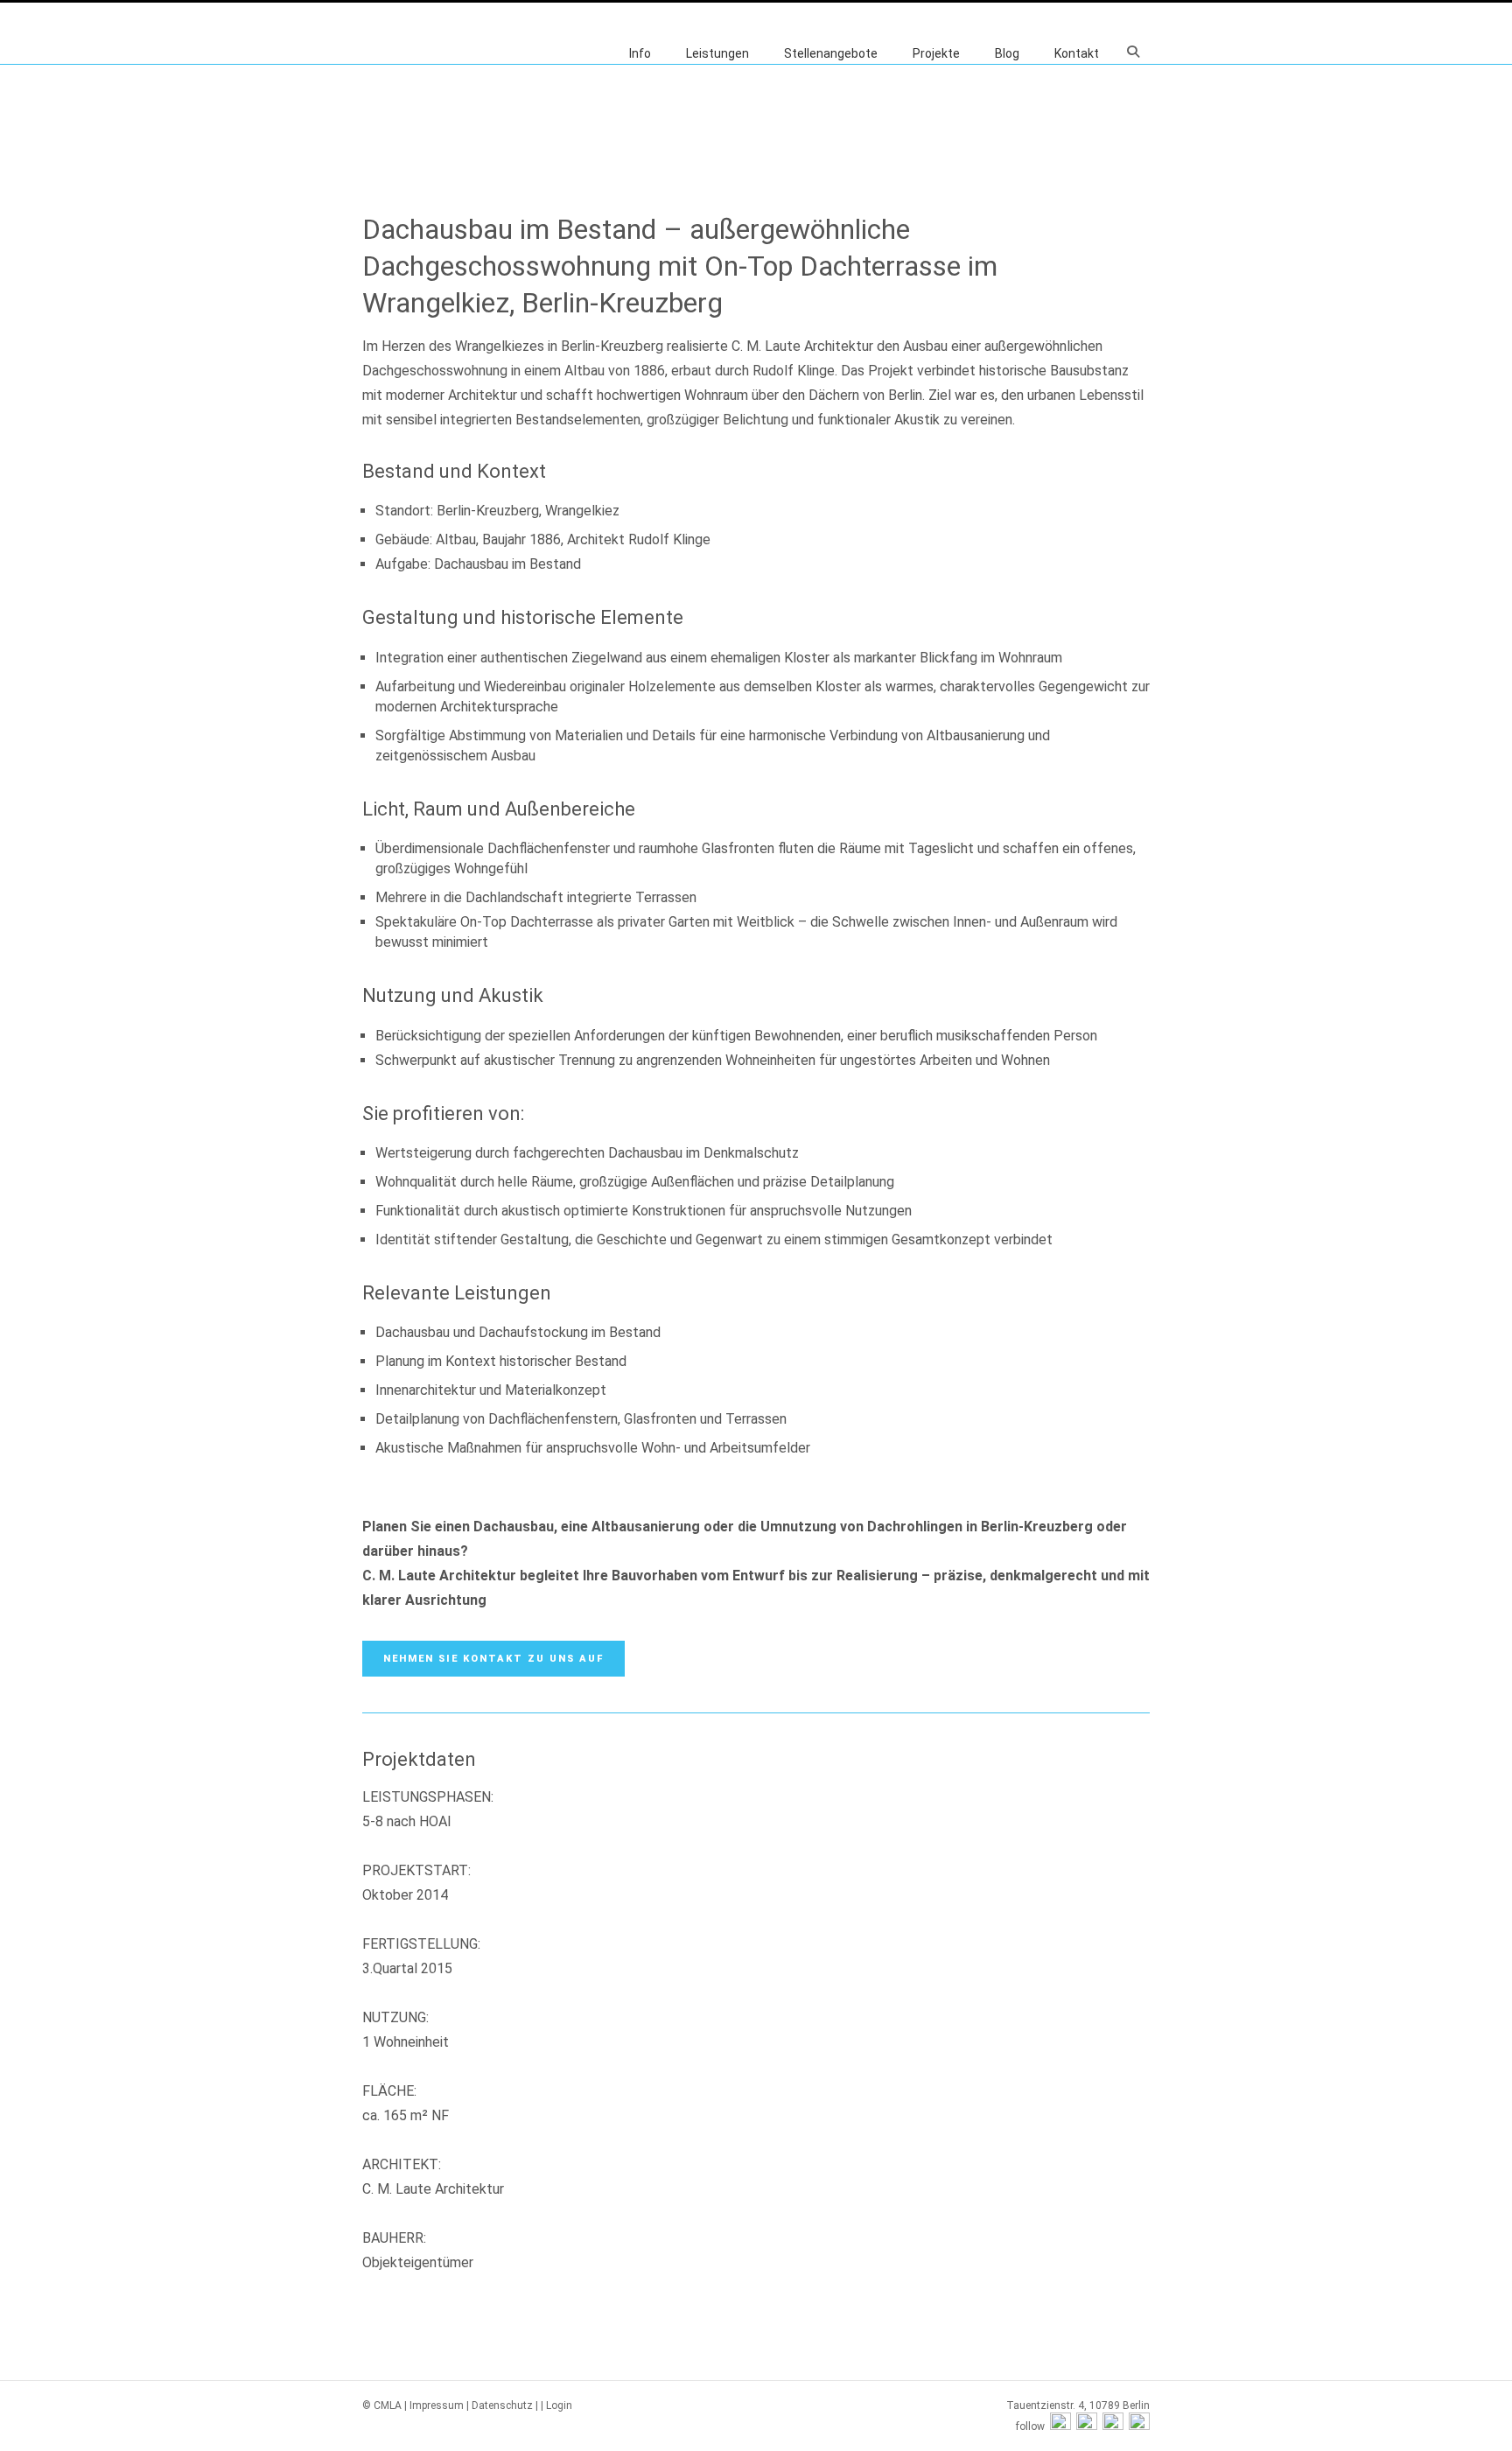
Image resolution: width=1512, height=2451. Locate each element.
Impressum (437, 2405)
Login (559, 2405)
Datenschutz (502, 2405)
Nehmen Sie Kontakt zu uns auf (493, 1659)
